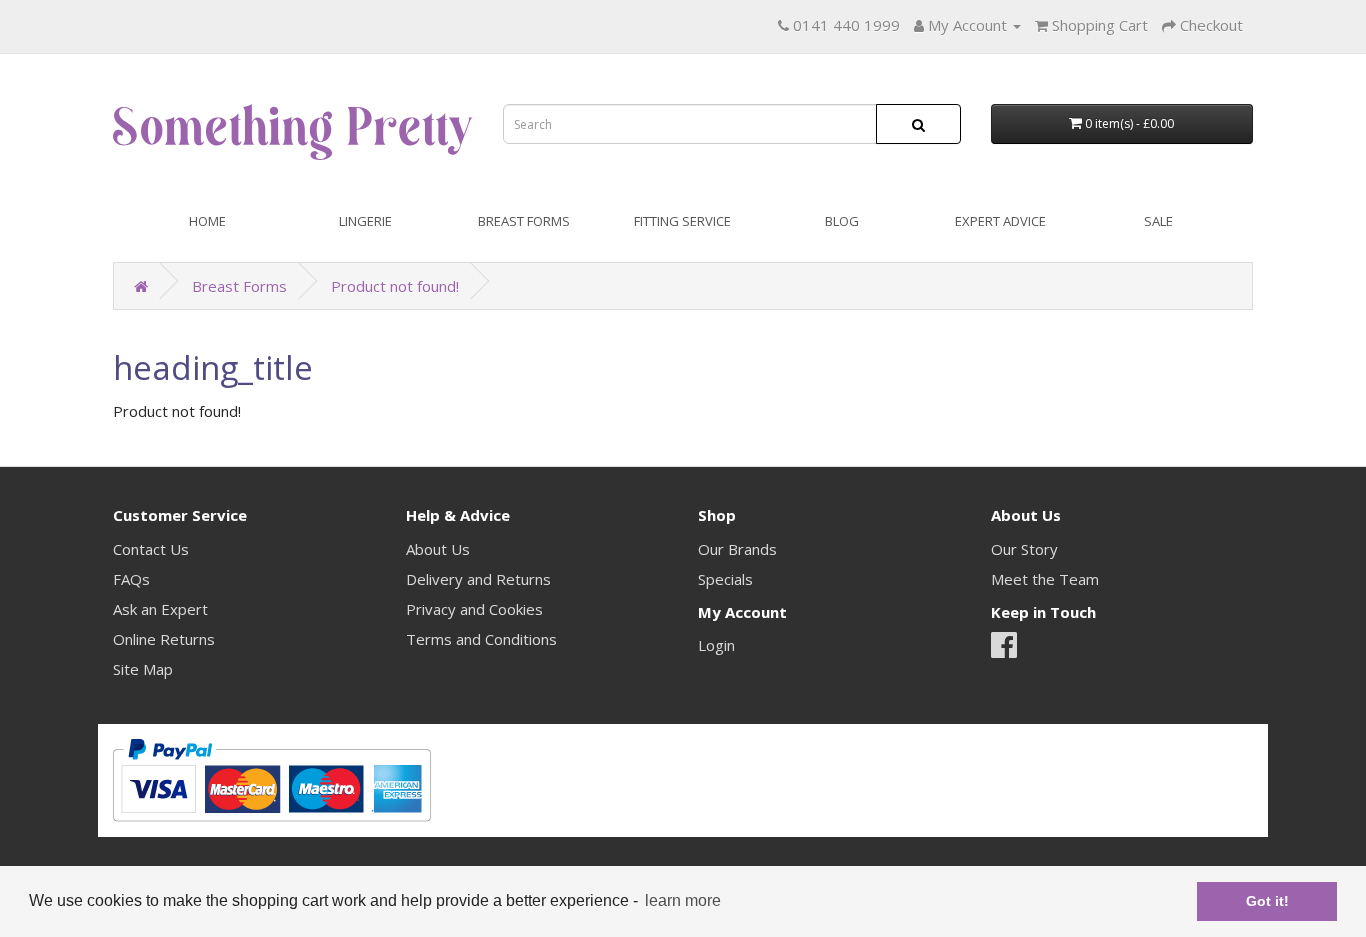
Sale (1158, 221)
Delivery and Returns (478, 579)
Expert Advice (1000, 221)
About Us (438, 549)
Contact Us (151, 549)
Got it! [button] (1267, 901)
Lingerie (365, 221)
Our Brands (737, 549)
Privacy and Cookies (474, 609)
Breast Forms (524, 221)
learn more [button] (683, 900)
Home (207, 221)
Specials (725, 579)
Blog (842, 221)
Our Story (1024, 549)
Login (716, 645)
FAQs (131, 579)
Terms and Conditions (481, 639)
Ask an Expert (160, 609)
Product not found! (395, 286)
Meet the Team (1045, 579)
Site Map (143, 669)
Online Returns (164, 639)
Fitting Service (682, 221)
